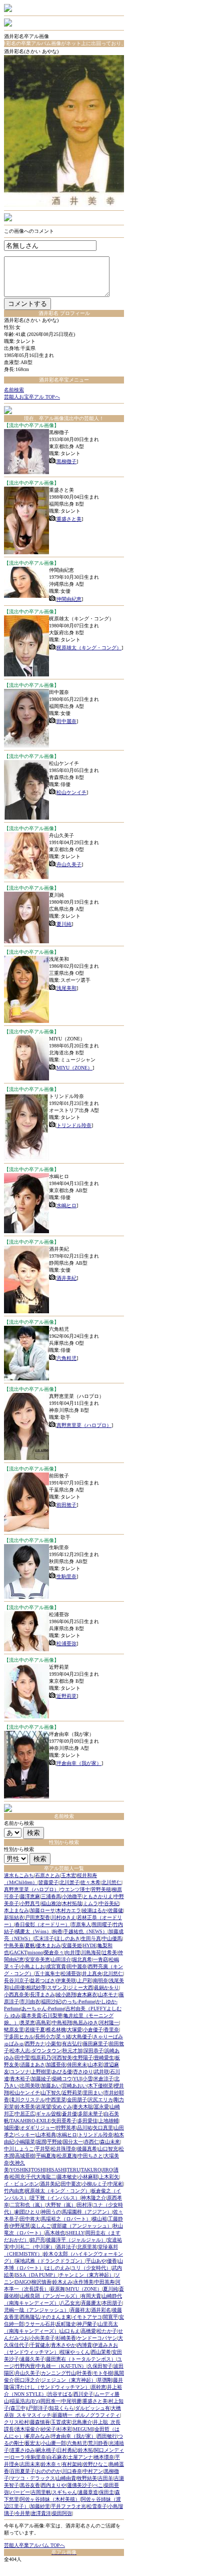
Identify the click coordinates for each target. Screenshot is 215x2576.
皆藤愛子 (48, 1882)
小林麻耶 (88, 2177)
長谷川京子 (16, 1980)
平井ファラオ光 (68, 2506)
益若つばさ (42, 1980)
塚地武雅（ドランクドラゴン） (50, 2261)
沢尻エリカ (100, 2100)
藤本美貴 (31, 2015)
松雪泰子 (97, 2506)
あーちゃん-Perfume (43, 2008)
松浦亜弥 (66, 1643)
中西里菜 (56, 2100)
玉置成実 (61, 2422)
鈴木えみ (62, 2282)
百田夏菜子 (22, 2471)
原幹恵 (98, 2387)
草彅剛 (104, 2380)
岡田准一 (50, 2401)
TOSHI (38, 2170)
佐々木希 (90, 1882)
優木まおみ (48, 1945)
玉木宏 (68, 1875)
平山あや (96, 2261)
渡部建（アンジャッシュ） (82, 2226)
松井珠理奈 (63, 2149)
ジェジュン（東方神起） (68, 2380)
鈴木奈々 (51, 2464)
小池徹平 (72, 1896)
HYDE (90, 1945)
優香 (112, 2261)
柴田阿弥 (62, 2513)
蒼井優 (69, 2114)
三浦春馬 (51, 1896)
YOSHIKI (20, 2170)
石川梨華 (52, 2015)
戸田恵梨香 (37, 1917)
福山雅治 (51, 1903)
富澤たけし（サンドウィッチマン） (50, 2387)
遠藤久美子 (32, 2359)
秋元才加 (72, 2051)
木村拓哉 (72, 1903)
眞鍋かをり (106, 1987)
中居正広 (25, 2114)
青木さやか (63, 2345)
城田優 (11, 2128)
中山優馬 (112, 1938)
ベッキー (25, 2135)
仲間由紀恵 (69, 599)
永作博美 (83, 2282)
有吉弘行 (72, 2044)
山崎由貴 (66, 2478)
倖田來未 (77, 2065)
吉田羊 (105, 2478)
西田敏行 (107, 2436)
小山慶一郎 (53, 2443)
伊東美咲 (66, 1980)
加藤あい (51, 2086)
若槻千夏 (35, 2030)
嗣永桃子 (46, 2450)
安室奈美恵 (37, 1959)
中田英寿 (104, 2282)
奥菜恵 (27, 2022)
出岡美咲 (30, 2086)
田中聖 (22, 2058)
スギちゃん (64, 2492)
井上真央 (92, 1973)
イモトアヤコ (87, 2317)
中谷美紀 (109, 1903)
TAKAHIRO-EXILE (30, 2121)
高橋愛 (88, 2331)
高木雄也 (55, 2233)
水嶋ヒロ (66, 1205)
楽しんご (41, 2226)
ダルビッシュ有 (92, 2408)
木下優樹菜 (100, 2086)
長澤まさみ (42, 1994)
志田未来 (30, 2464)
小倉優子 (93, 2030)
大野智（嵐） (61, 2205)
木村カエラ (68, 1910)
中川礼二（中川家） (32, 2247)
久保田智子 (100, 2366)
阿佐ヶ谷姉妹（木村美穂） (50, 2499)
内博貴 (84, 2345)
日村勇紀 (67, 2450)
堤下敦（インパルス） (55, 2198)
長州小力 (45, 2037)
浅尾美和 (66, 988)
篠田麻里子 (95, 2044)
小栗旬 (53, 2044)
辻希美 (109, 1952)
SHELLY (75, 2233)
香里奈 (111, 2030)
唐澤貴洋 (41, 2513)
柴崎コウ (62, 2079)
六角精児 (66, 1358)
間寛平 (110, 2317)
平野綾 (54, 2142)
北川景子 (69, 1882)
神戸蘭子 (87, 2324)
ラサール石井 (40, 2324)
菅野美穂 (101, 1889)
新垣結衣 (14, 1917)
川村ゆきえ (63, 1917)
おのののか (48, 2471)
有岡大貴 (91, 2296)
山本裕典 (46, 2135)
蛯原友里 (14, 2030)
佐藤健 (115, 1910)
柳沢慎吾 (41, 2282)
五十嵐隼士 (47, 1973)
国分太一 (73, 2142)
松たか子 (107, 2331)
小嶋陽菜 (25, 2142)
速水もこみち (19, 1875)
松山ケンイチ (71, 792)
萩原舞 (57, 2289)
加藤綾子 (41, 2079)
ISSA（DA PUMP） (36, 2275)
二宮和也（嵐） (27, 2205)
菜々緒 (63, 2037)
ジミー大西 (80, 1987)
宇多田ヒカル (19, 2037)
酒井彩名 (101, 2310)
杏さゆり (83, 2072)
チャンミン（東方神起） (86, 2275)
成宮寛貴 (56, 1966)
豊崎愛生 (104, 2058)
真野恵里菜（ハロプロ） (84, 1425)
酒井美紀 (66, 1278)
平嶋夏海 (46, 2156)
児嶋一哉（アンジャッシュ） (36, 2310)
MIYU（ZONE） (74, 1068)
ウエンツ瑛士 (75, 1889)
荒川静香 (98, 2443)
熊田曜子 (102, 1924)
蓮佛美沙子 (79, 2485)
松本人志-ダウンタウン (36, 2051)
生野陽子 (83, 2058)
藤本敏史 (67, 2177)
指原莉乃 (41, 2058)
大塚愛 (74, 2030)
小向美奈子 (42, 2338)
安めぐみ (62, 2107)
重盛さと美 (69, 519)
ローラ (17, 2457)
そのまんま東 (56, 2317)
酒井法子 (66, 2247)
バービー (20, 2492)
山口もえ (70, 2331)
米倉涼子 (103, 2079)
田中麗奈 (66, 721)
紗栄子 (48, 2429)
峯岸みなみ (37, 2436)
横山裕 (99, 2219)
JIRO (107, 2170)
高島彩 (43, 2022)
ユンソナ (20, 2072)
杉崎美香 (66, 2338)
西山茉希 (101, 2352)
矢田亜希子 (64, 2121)
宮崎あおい (74, 2086)
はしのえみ (57, 2268)
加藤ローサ (42, 1910)
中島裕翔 (62, 2022)
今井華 (22, 2513)
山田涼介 (61, 1959)
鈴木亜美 (25, 2107)
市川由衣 (30, 2001)
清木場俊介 (27, 2429)
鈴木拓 (85, 2450)
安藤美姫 (72, 1945)
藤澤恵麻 (30, 1896)
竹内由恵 (14, 2191)
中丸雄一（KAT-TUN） (61, 2366)
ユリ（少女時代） (91, 2268)
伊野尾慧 (20, 2226)
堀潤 (41, 2142)
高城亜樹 (25, 2156)
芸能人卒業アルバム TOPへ (34, 2545)
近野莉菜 (66, 1696)
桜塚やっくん (75, 2352)
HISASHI (56, 2170)
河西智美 (62, 2058)
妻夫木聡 (83, 2107)
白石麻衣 (57, 2457)
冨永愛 (101, 2107)
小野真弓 (30, 1903)
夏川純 (64, 924)
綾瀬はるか (94, 1910)
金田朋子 (77, 2100)
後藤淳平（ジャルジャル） (76, 2240)
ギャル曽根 (48, 2114)
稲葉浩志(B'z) (25, 2401)
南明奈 (100, 1980)
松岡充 (17, 2177)
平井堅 (42, 2149)
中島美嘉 (14, 1945)
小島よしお (32, 1966)
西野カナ (35, 2044)
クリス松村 (16, 2422)
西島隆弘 (30, 2317)
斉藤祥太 (80, 2310)
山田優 (17, 1987)
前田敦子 (66, 1505)
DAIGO (23, 2282)
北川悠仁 (111, 1882)
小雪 (87, 2079)
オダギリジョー (37, 2128)
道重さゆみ (22, 2450)
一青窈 (100, 1959)
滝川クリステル (27, 2100)
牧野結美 (87, 2478)
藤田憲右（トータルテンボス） (81, 2359)
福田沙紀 (51, 2001)
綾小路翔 (66, 1994)
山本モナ (108, 1994)
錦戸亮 (37, 2240)
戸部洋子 (38, 2408)
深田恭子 (93, 2051)
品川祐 (84, 2128)
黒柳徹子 (66, 461)
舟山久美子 (69, 864)
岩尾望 (43, 2107)
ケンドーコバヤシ (97, 2338)
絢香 (57, 1931)
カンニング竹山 (58, 2373)
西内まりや (53, 2485)
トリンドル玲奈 (74, 1125)
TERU (73, 2170)
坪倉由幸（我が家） (79, 1763)
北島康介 (82, 2422)
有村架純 (72, 2464)
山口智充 (108, 2149)
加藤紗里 (40, 2506)
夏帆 (30, 1945)
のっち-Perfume (78, 2001)
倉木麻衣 (87, 1994)
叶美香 (84, 2373)
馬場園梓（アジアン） (87, 2212)
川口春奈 (72, 2471)
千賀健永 (40, 2345)
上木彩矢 (109, 2177)
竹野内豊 (25, 2366)
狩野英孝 (66, 2128)
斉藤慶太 (91, 2303)
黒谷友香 (30, 2485)
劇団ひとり (27, 2212)
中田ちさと (90, 2156)
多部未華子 (90, 2114)
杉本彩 (64, 2429)
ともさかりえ (98, 1896)
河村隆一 (109, 2022)
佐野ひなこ (95, 2464)
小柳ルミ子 (94, 2184)
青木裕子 (20, 2079)
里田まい (93, 2093)
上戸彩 (84, 1980)
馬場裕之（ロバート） (66, 2219)
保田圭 (106, 2492)
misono (35, 1952)
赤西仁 (91, 2142)
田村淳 (84, 2205)
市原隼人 (81, 1924)
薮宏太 (32, 2443)
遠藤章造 (88, 2492)
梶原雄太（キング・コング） (89, 648)
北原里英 (87, 2247)
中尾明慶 (71, 2401)
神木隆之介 (93, 2198)
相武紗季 (36, 1987)
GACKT (18, 1952)
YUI (77, 2079)
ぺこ (98, 2485)
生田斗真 (91, 1938)
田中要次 (71, 2184)
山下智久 (51, 2093)
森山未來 (110, 2142)
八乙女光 (70, 2303)
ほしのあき (67, 1938)
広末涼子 (44, 1938)
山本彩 (95, 2065)
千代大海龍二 (41, 2177)
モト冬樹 (103, 2373)
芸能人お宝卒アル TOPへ (32, 397)
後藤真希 (87, 2149)
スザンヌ (57, 1987)
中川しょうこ (19, 2149)
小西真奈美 (16, 1994)
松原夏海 (67, 2156)
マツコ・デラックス (32, 2478)
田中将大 (30, 2219)
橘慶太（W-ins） (33, 1931)
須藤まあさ (32, 2065)
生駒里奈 (66, 1576)
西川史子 (83, 2394)
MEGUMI (83, 2429)
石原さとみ (47, 1875)
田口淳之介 (27, 2380)
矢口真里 (103, 2128)
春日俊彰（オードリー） (42, 1924)
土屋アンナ (80, 2457)
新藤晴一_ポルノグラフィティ (86, 2415)
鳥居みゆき (85, 2022)
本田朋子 (112, 2303)
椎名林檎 (56, 2030)
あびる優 (62, 2072)
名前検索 (14, 390)
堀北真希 (82, 1959)
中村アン (93, 2471)
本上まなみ (16, 1910)
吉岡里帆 (41, 2492)
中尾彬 (115, 2184)
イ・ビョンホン (21, 2184)
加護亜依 (56, 2065)
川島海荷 (91, 1952)
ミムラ (90, 1903)
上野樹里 (41, 2072)
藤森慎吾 (40, 2422)
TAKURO (91, 2170)
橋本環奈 (104, 2457)
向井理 (72, 1952)
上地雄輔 (108, 2121)
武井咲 (101, 2072)
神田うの (51, 2212)
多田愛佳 (87, 2121)
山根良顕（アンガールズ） (50, 2296)
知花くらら (61, 2408)
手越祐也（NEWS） (85, 1931)
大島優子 (82, 2037)
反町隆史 (66, 2324)
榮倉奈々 (54, 1952)
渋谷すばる (60, 2394)
